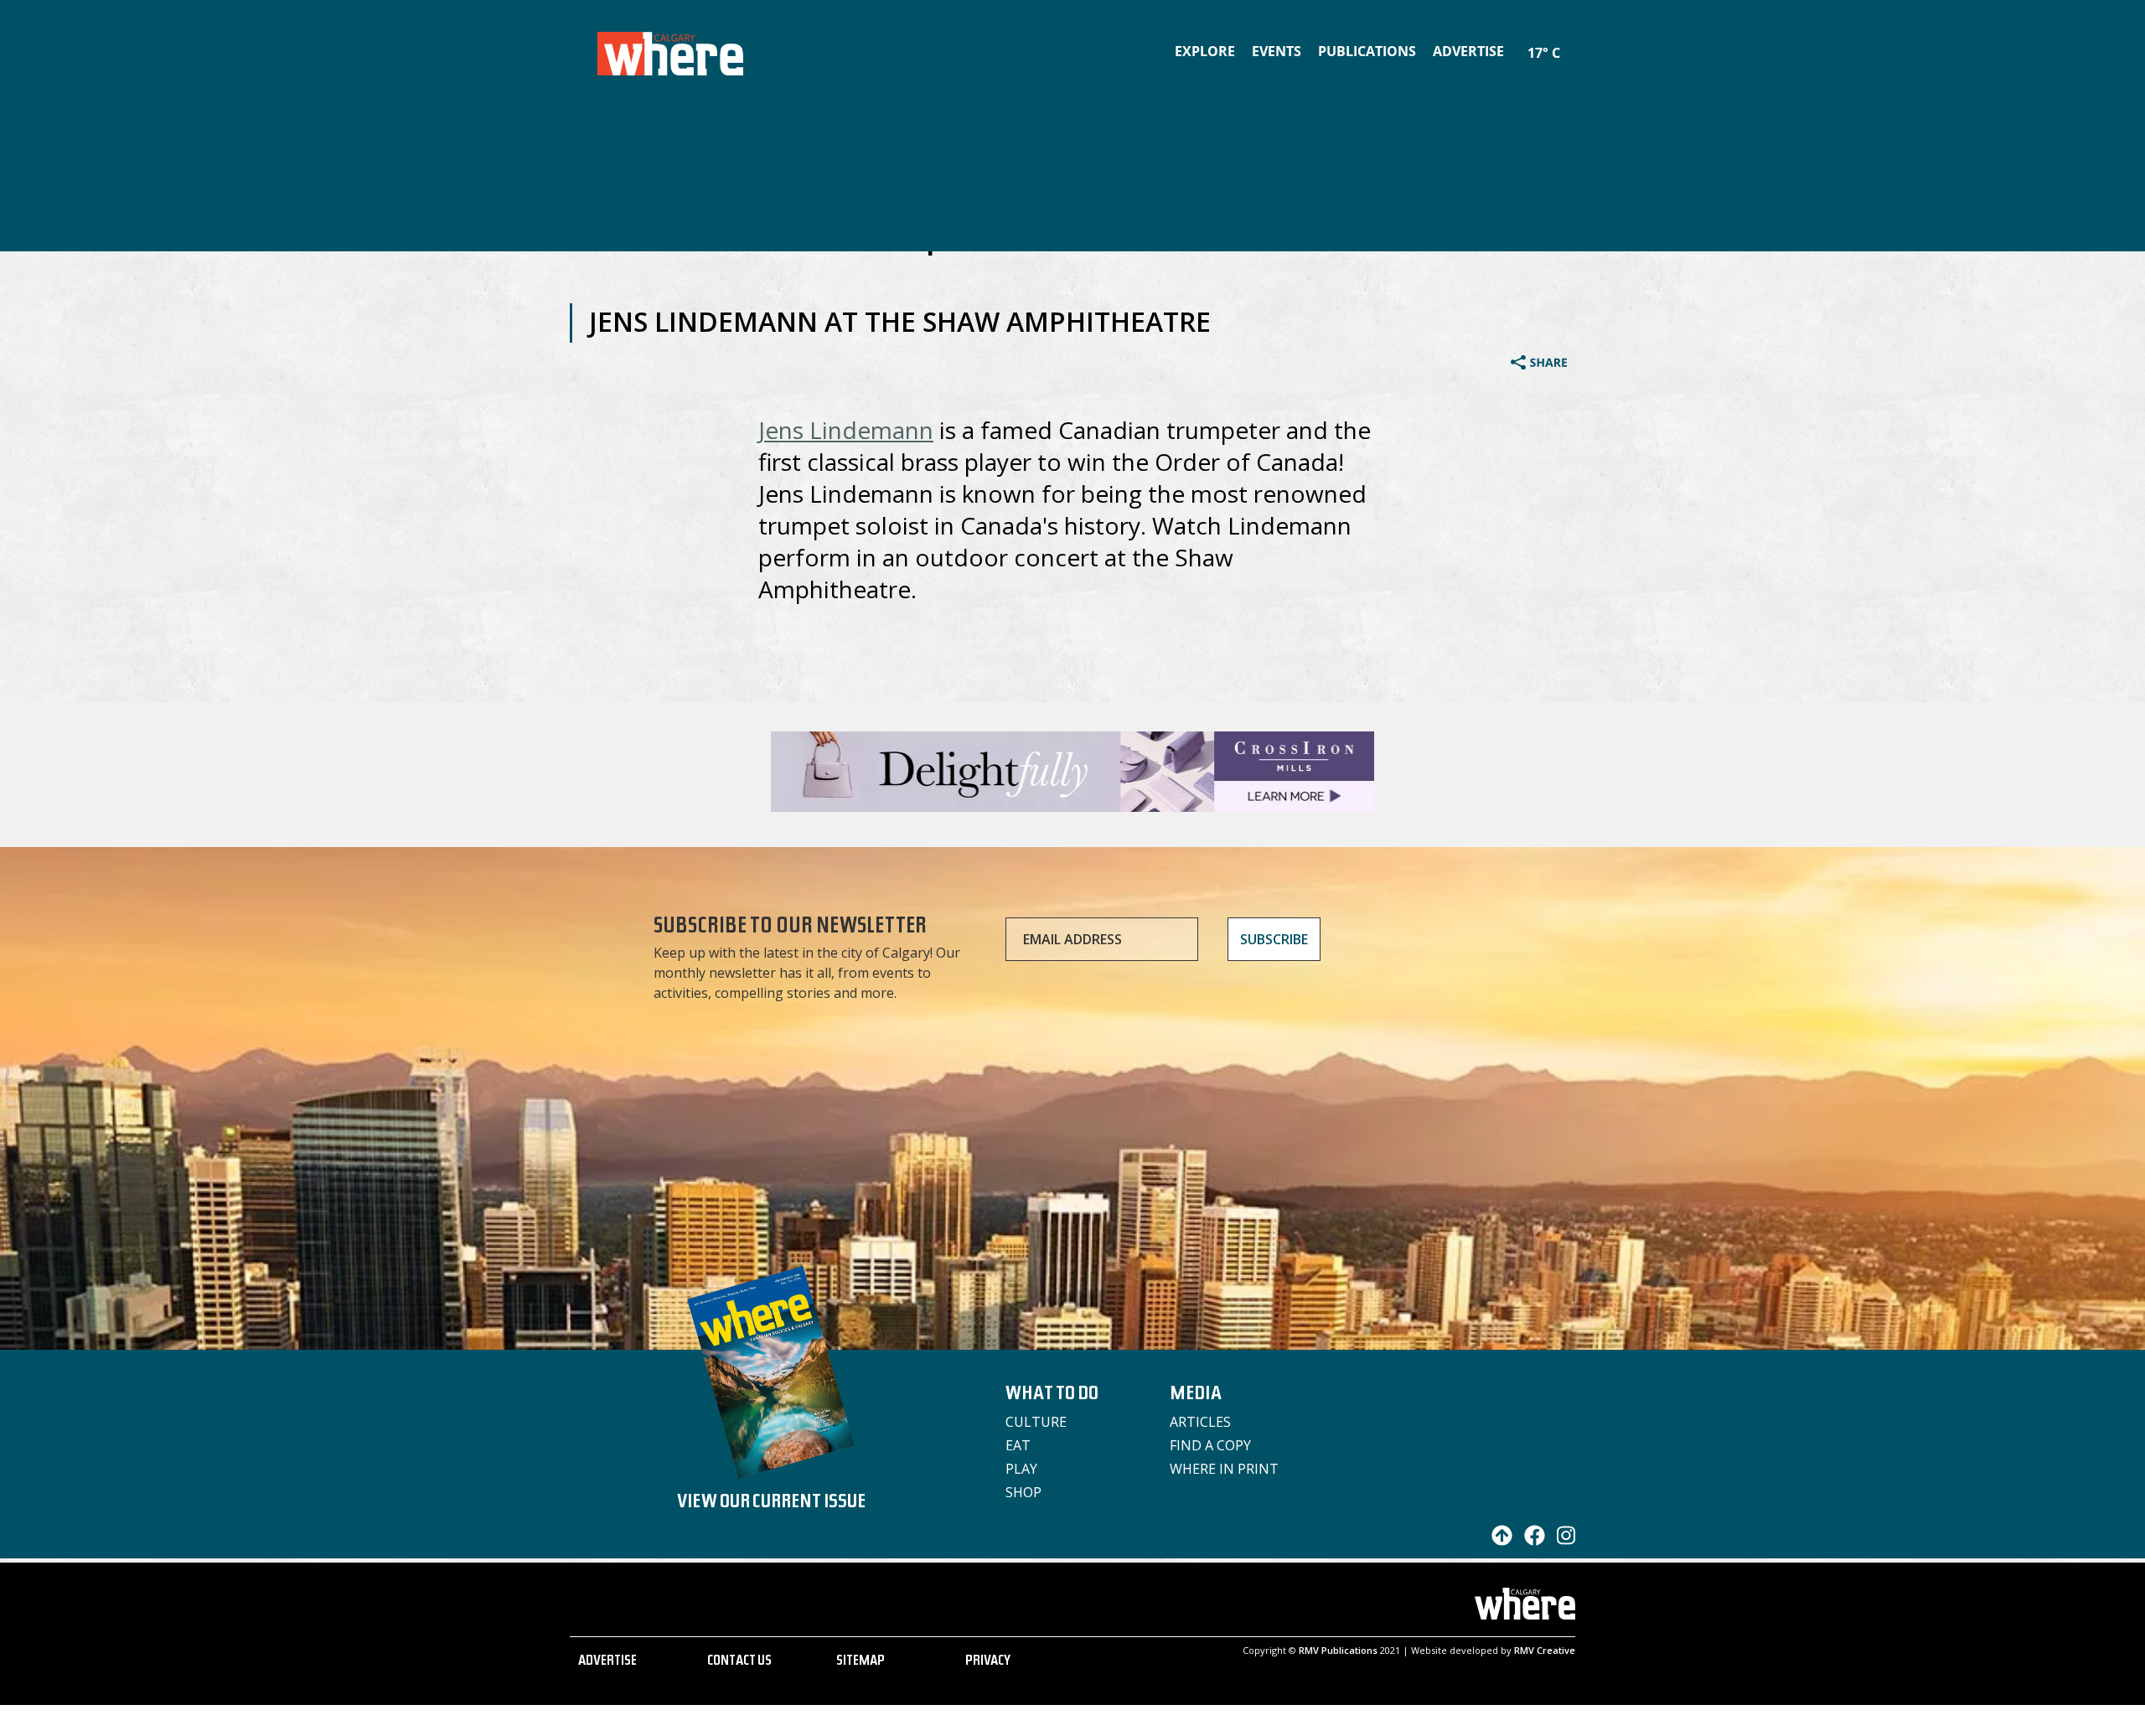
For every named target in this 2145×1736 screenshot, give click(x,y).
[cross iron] (1072, 804)
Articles (1200, 1422)
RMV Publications (1338, 1650)
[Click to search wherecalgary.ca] (1571, 42)
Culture (1036, 1422)
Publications (1367, 51)
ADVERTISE (607, 1662)
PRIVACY (988, 1662)
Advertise (1468, 51)
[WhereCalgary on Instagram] (1562, 1541)
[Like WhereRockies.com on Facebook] (1530, 1541)
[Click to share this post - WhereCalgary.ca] (1539, 364)
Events (1277, 51)
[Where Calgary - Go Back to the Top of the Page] (1498, 1541)
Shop (1023, 1492)
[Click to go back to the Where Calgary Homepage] (670, 50)
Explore (1205, 51)
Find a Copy (1210, 1445)
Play (1021, 1469)
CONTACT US (739, 1662)
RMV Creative (1545, 1650)
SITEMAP (861, 1662)
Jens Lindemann (846, 430)
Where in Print (1224, 1469)
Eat (1018, 1445)
